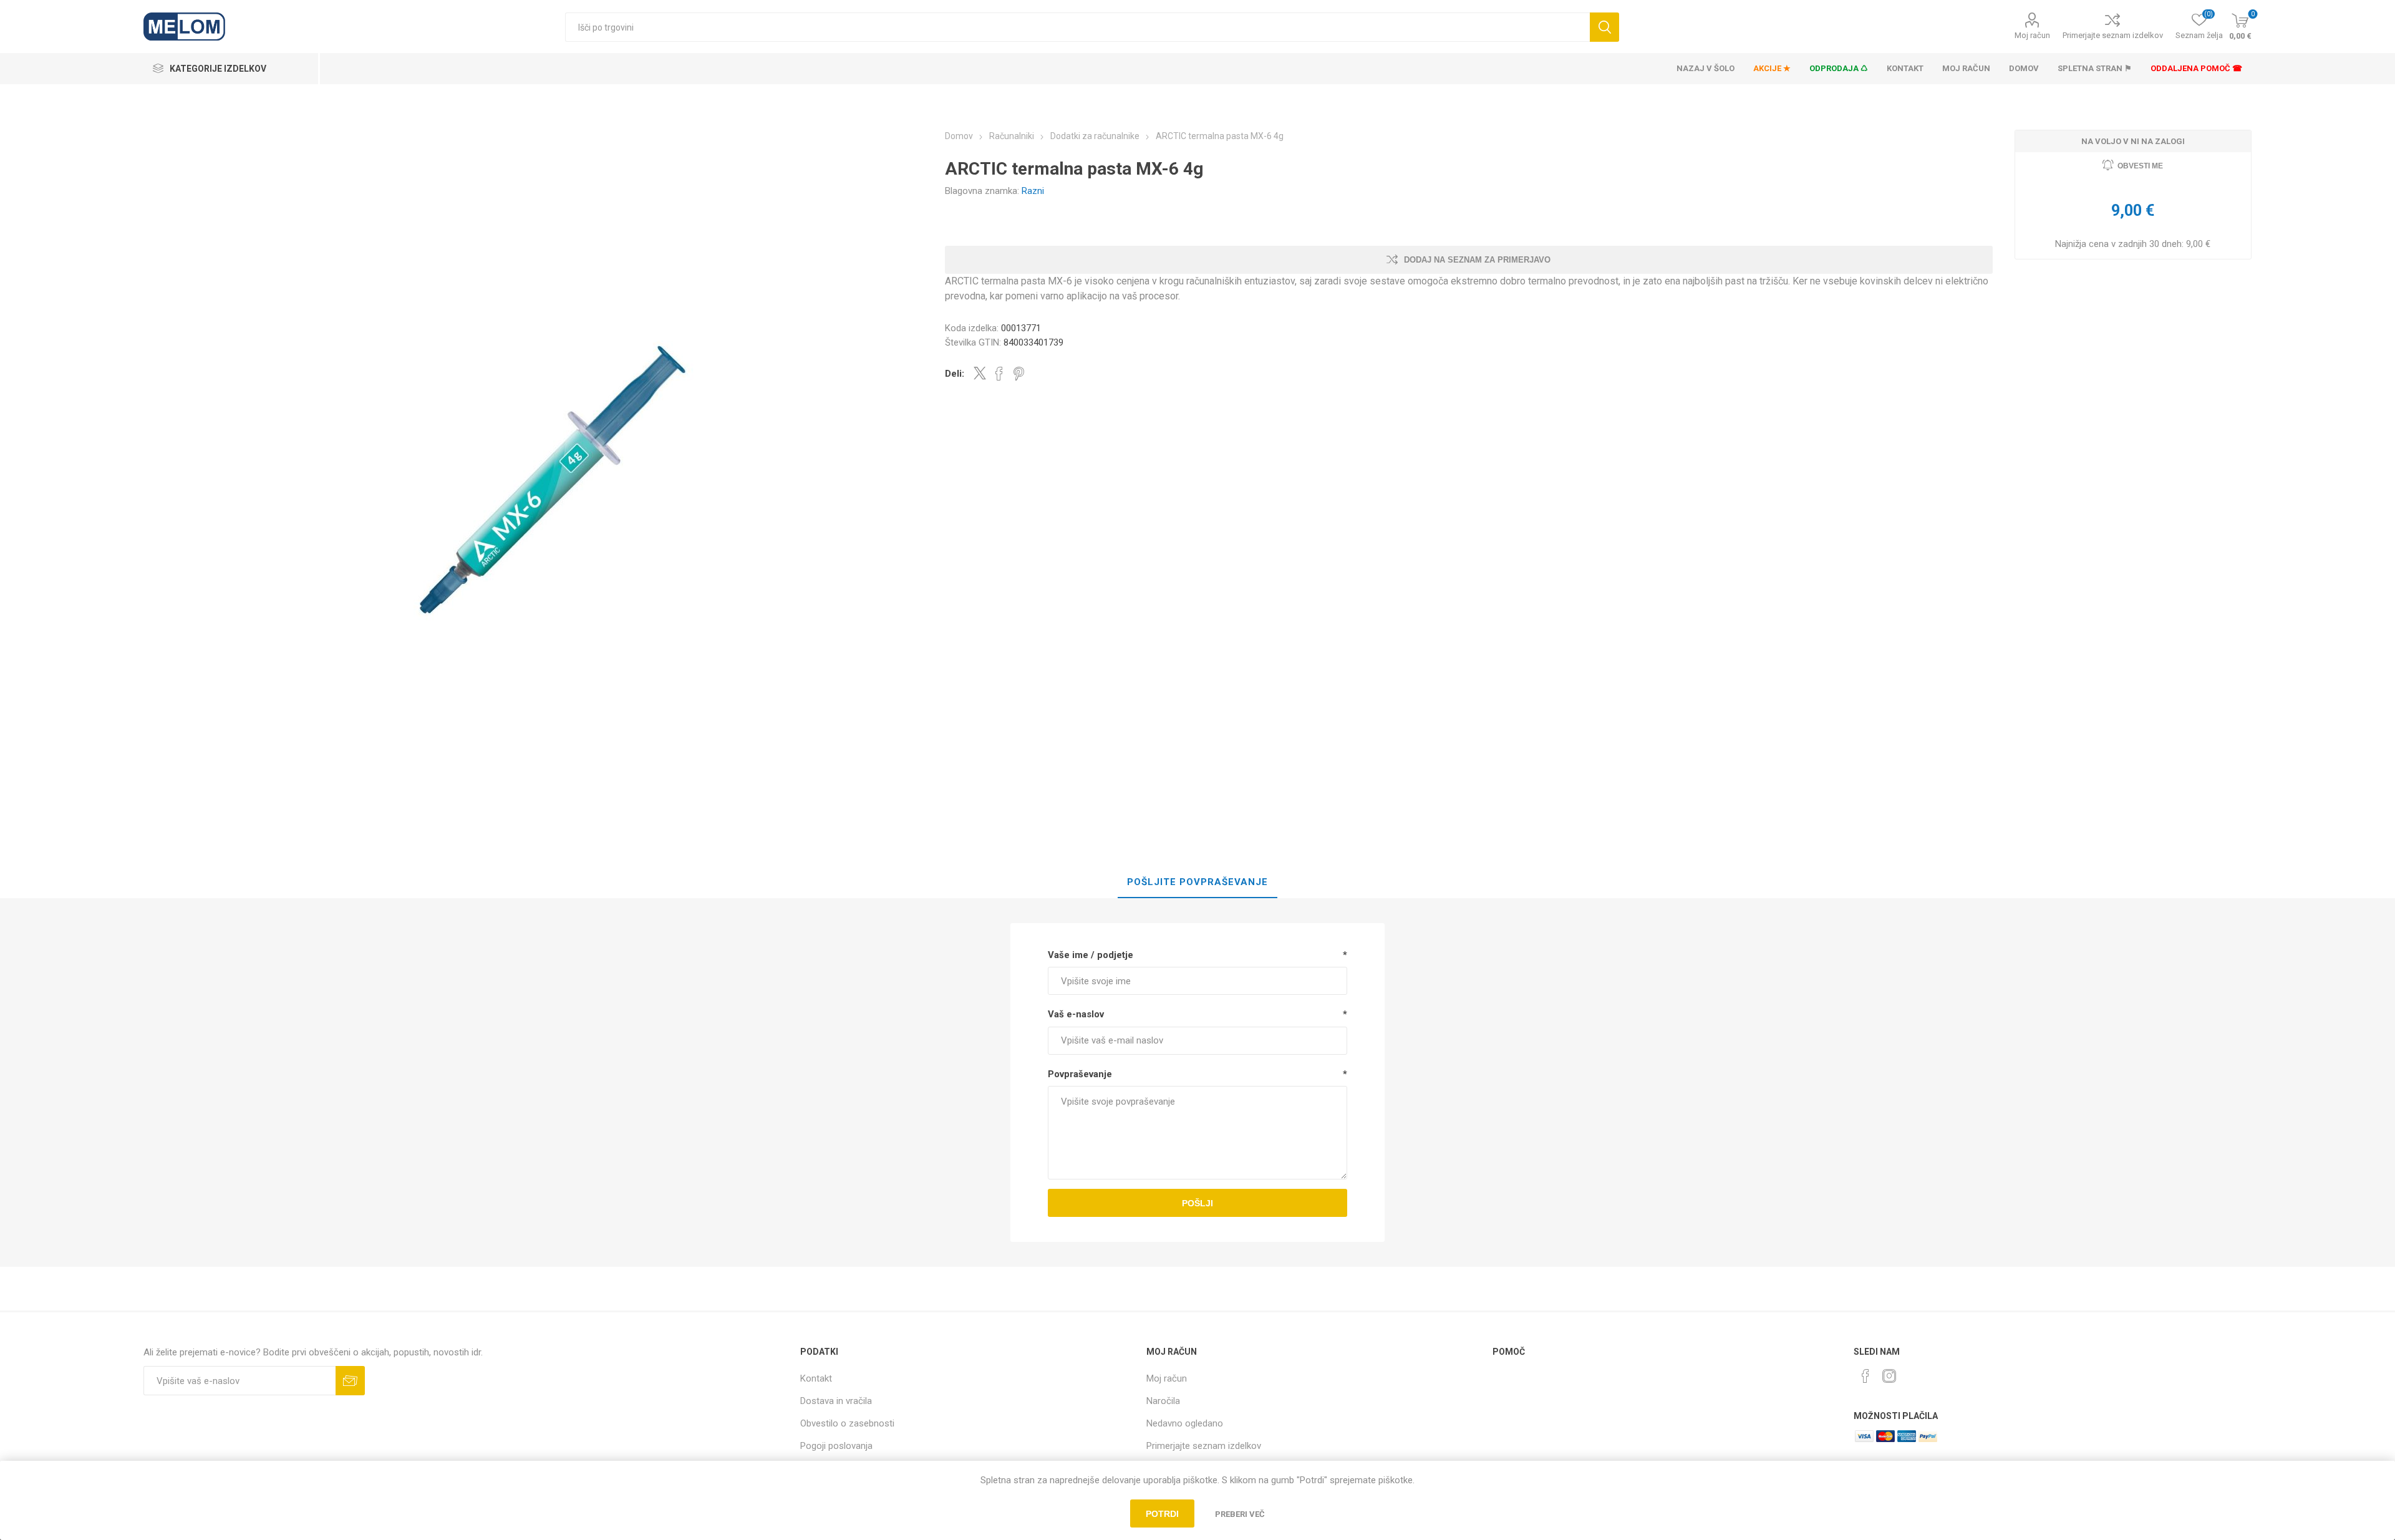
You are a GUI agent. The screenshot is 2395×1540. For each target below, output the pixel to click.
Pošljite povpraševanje (1197, 882)
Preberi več (1240, 1514)
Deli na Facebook (999, 374)
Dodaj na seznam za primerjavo (1477, 260)
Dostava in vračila (836, 1401)
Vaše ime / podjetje (1091, 955)
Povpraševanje (1080, 1074)
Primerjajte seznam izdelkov (2113, 35)
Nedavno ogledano (1185, 1423)
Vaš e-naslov (1076, 1014)
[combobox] (1077, 27)
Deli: (955, 374)
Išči (1604, 27)
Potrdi (1162, 1514)
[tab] (1197, 883)
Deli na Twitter (980, 373)
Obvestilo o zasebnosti (847, 1423)
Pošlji (1197, 1203)
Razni (1033, 191)
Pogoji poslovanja (836, 1446)
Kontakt (816, 1378)
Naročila (1163, 1401)
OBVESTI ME (2140, 166)
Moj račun (2032, 35)
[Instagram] (1889, 1376)
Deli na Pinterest (1019, 374)
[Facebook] (1865, 1376)
